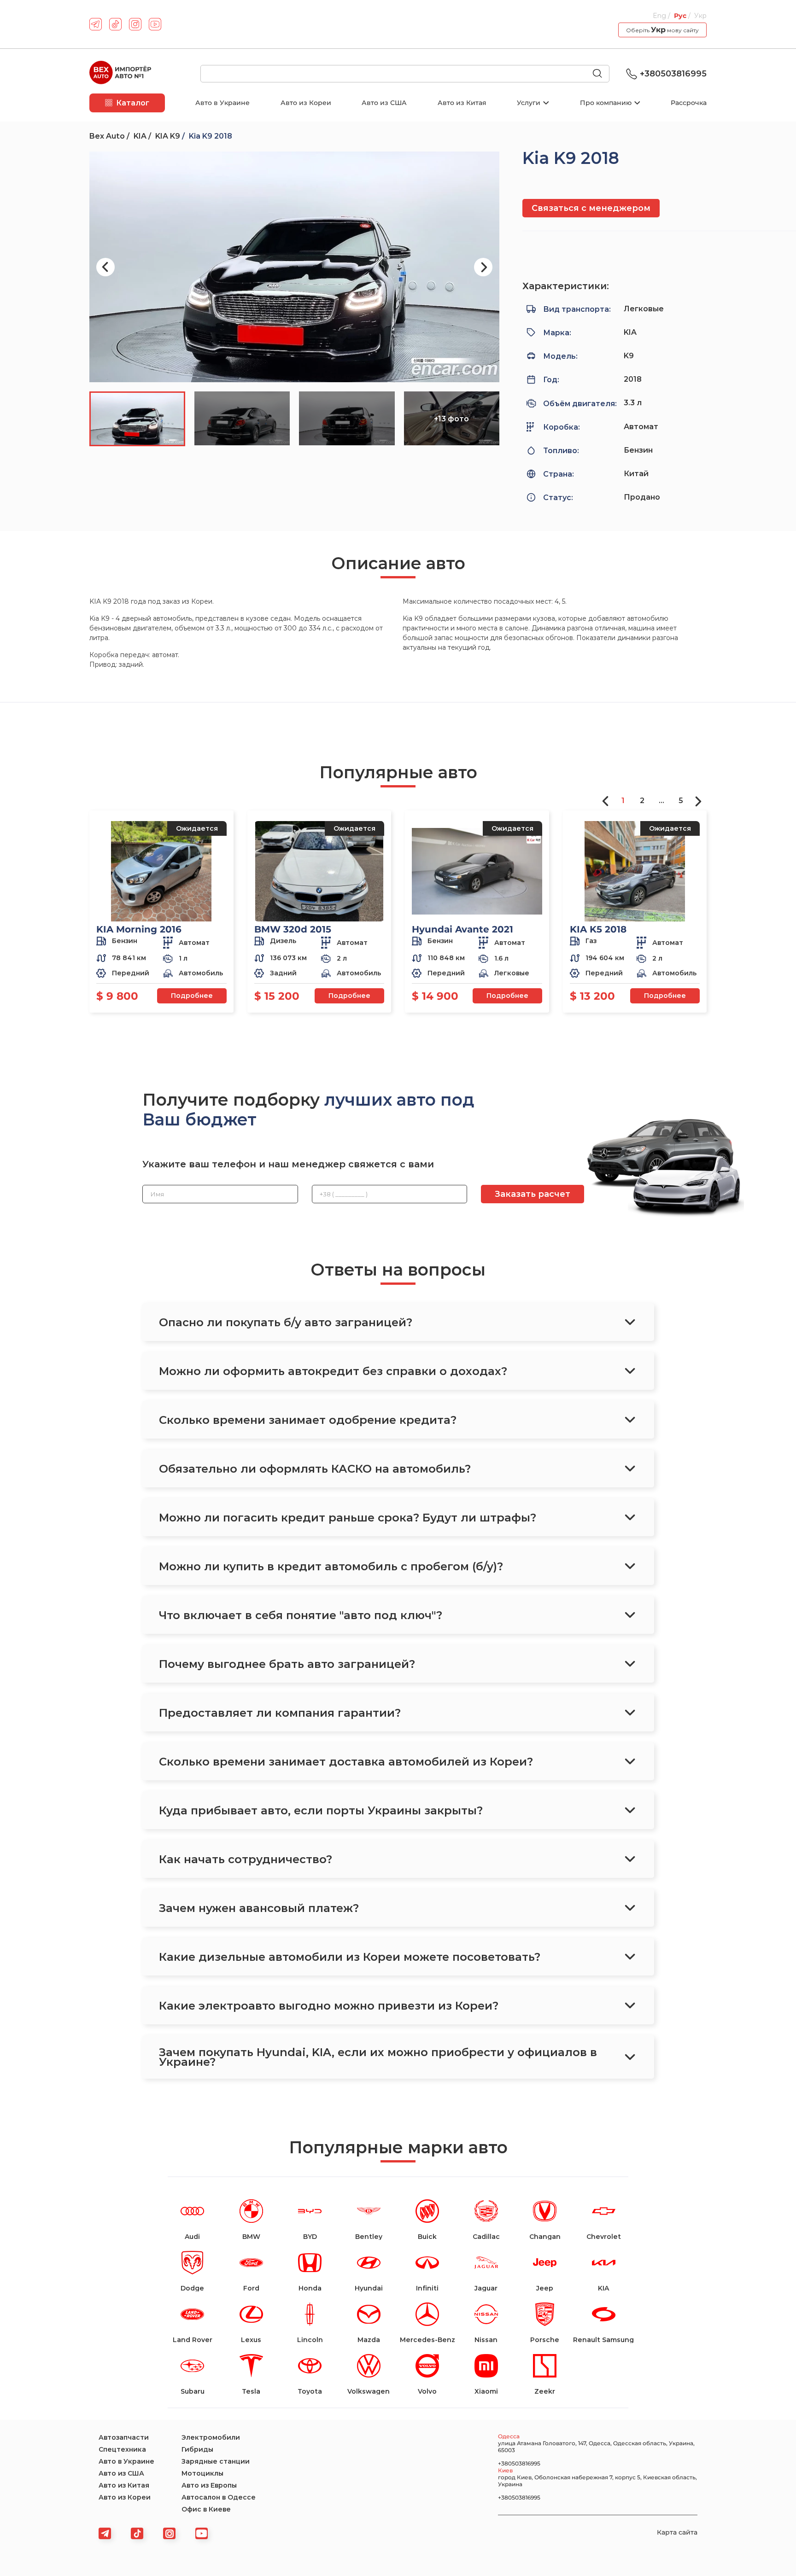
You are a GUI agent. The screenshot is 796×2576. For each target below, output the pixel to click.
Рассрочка (689, 103)
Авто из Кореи (306, 103)
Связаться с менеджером (591, 208)
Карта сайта (677, 2532)
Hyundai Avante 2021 (462, 929)
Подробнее (192, 996)
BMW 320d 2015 (293, 929)
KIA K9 (168, 136)
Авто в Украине (222, 103)
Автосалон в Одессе (219, 2497)
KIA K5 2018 (598, 929)
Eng (660, 16)
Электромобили (211, 2437)
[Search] (601, 74)
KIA (140, 136)
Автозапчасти (124, 2437)
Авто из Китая (462, 103)
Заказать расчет (533, 1194)
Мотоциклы (202, 2473)
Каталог (133, 103)
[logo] (120, 74)
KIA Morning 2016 (139, 929)
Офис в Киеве (206, 2509)
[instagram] (135, 24)
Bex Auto (107, 136)
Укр (700, 16)
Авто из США (384, 103)
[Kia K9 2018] (294, 267)
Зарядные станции (216, 2461)
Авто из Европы (209, 2485)
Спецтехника (122, 2449)
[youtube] (155, 24)
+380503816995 (673, 74)
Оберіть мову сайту (662, 30)
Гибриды (197, 2449)
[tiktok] (115, 24)
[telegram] (96, 24)
